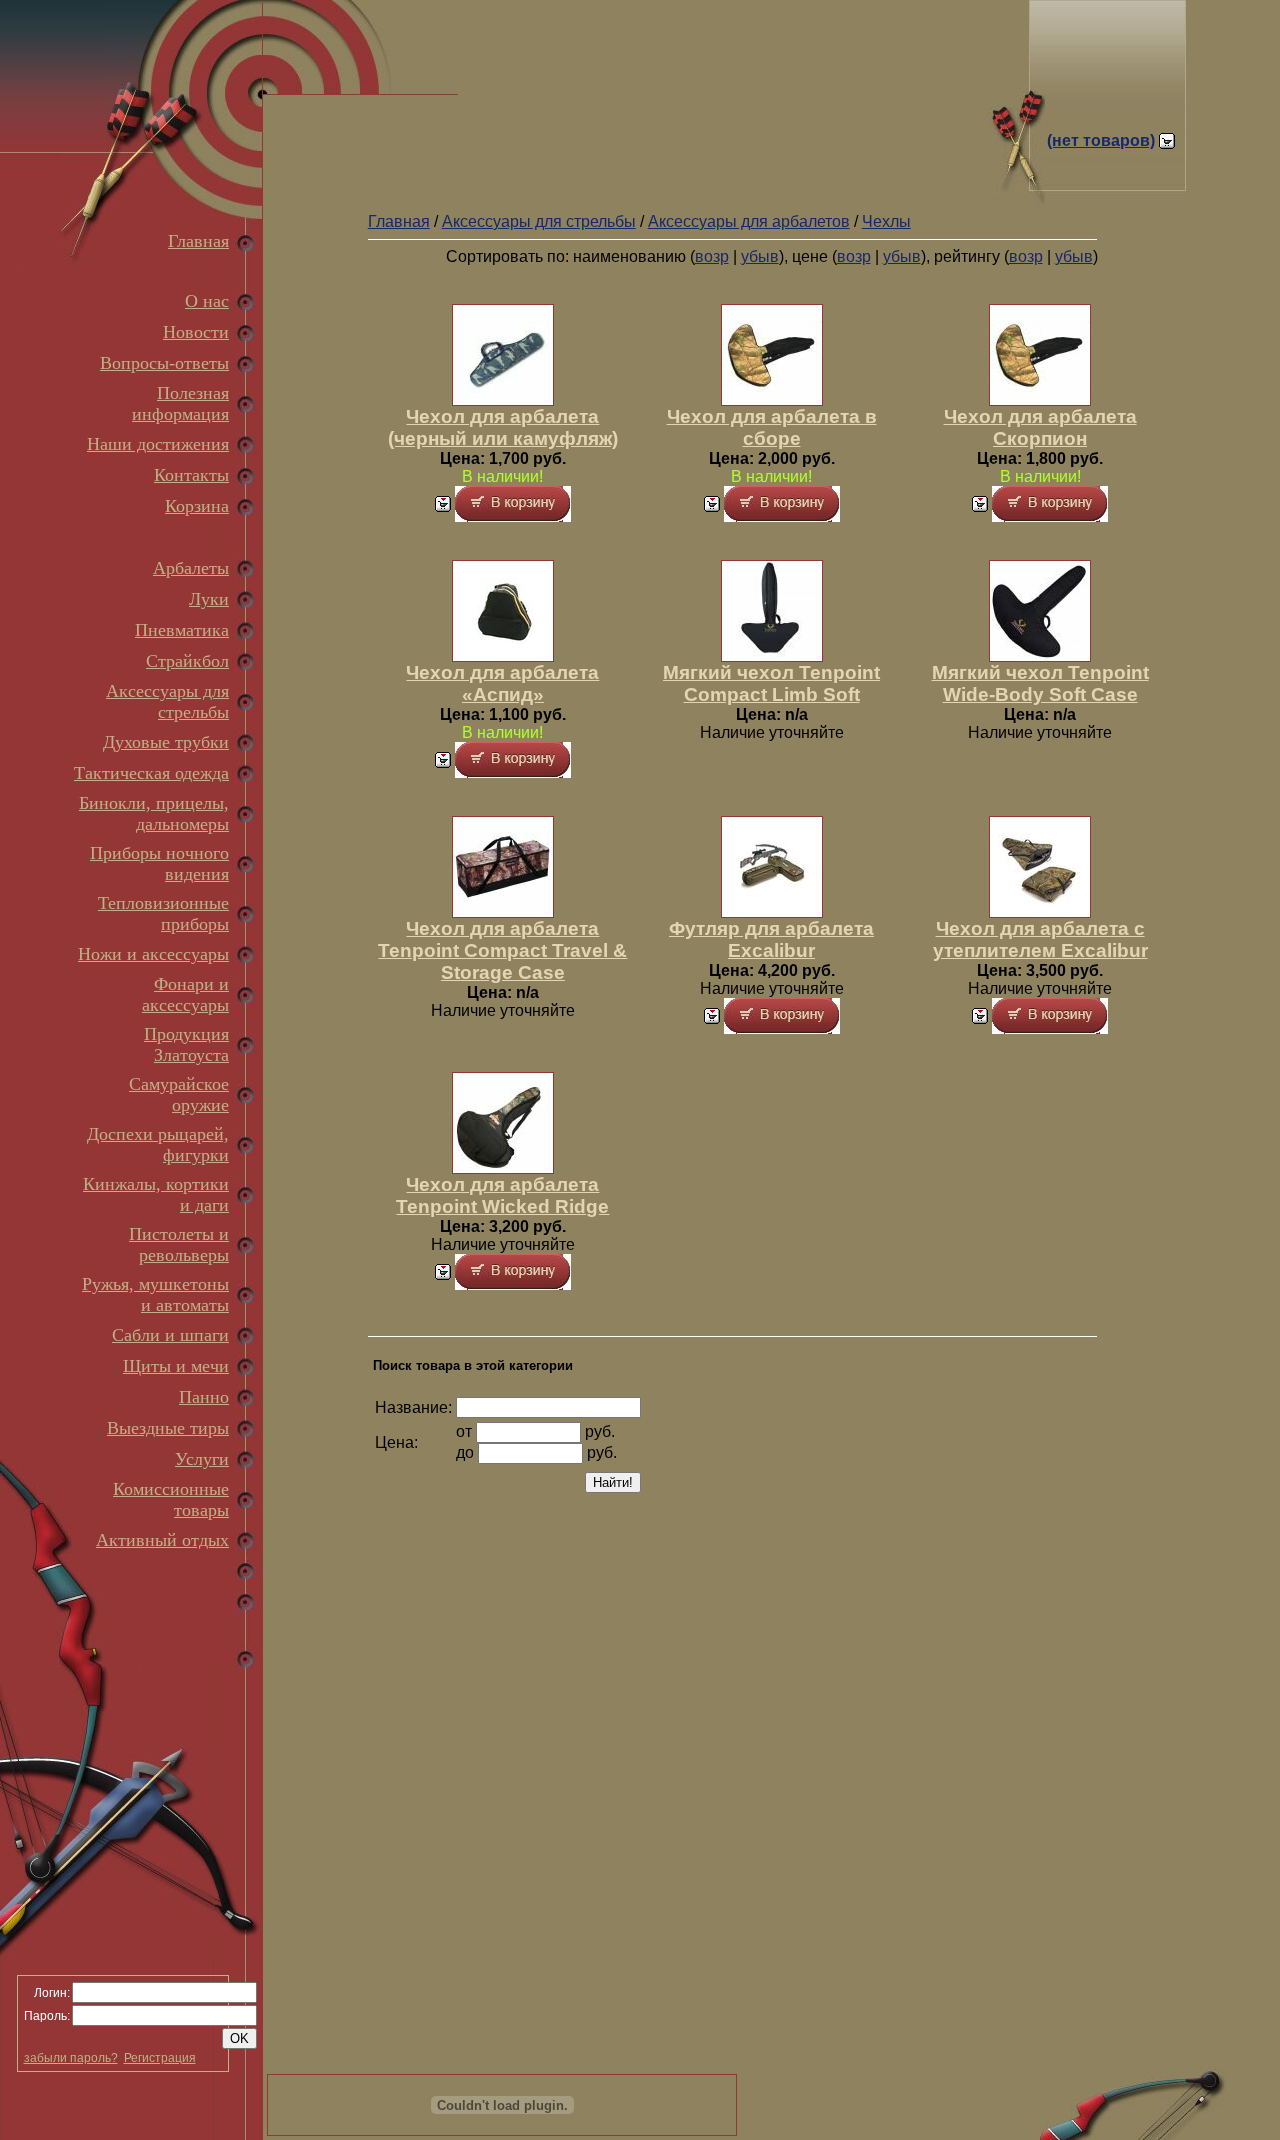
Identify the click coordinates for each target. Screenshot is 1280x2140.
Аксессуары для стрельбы (167, 701)
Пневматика (182, 630)
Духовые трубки (166, 742)
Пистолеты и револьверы (179, 1244)
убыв (760, 256)
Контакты (191, 475)
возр (712, 256)
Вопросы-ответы (164, 363)
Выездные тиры (168, 1428)
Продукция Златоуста (186, 1044)
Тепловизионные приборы (163, 913)
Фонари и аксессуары (185, 994)
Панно (204, 1397)
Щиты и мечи (176, 1366)
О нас (207, 301)
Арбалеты (191, 568)
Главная (198, 241)
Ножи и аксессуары (153, 954)
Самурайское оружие (179, 1094)
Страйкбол (187, 661)
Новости (196, 332)
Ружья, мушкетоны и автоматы (155, 1294)
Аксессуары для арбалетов (749, 221)
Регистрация (160, 2058)
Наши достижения (158, 444)
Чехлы (886, 221)
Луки (209, 599)
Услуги (202, 1459)
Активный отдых (162, 1540)
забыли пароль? (71, 2058)
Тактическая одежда (151, 773)
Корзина (197, 506)
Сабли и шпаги (170, 1335)
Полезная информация (180, 403)
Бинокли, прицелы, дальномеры (154, 813)
